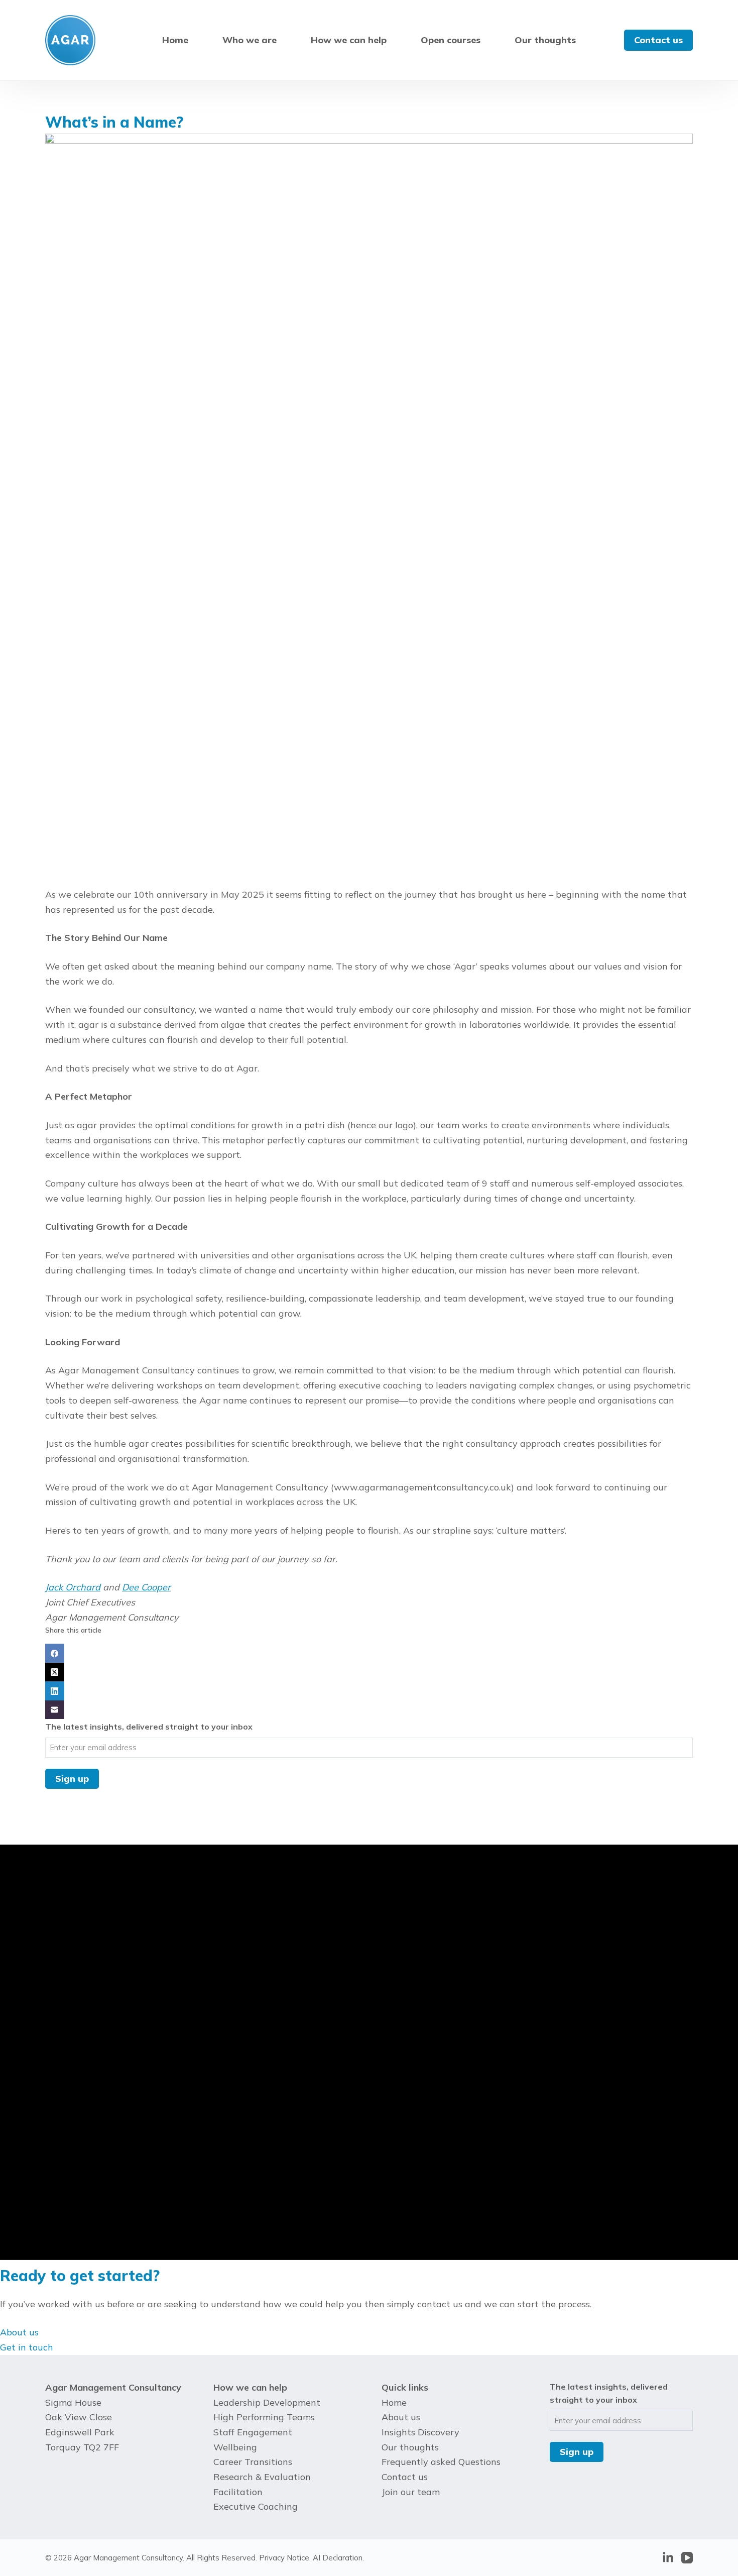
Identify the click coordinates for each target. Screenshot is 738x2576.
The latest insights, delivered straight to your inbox (149, 1727)
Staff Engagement (253, 2432)
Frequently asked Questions (441, 2462)
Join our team (411, 2492)
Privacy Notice (284, 2558)
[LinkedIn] (369, 1691)
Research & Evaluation (262, 2477)
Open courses (451, 40)
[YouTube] (687, 2558)
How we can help (349, 40)
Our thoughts (545, 40)
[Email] (369, 1710)
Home (175, 40)
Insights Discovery (420, 2432)
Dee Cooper (146, 1587)
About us (401, 2417)
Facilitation (238, 2492)
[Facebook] (369, 1653)
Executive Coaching (256, 2506)
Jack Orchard (73, 1587)
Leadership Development (267, 2402)
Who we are (250, 40)
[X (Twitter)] (369, 1672)
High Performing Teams (264, 2417)
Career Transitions (253, 2462)
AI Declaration (338, 2558)
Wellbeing (235, 2447)
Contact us (658, 40)
